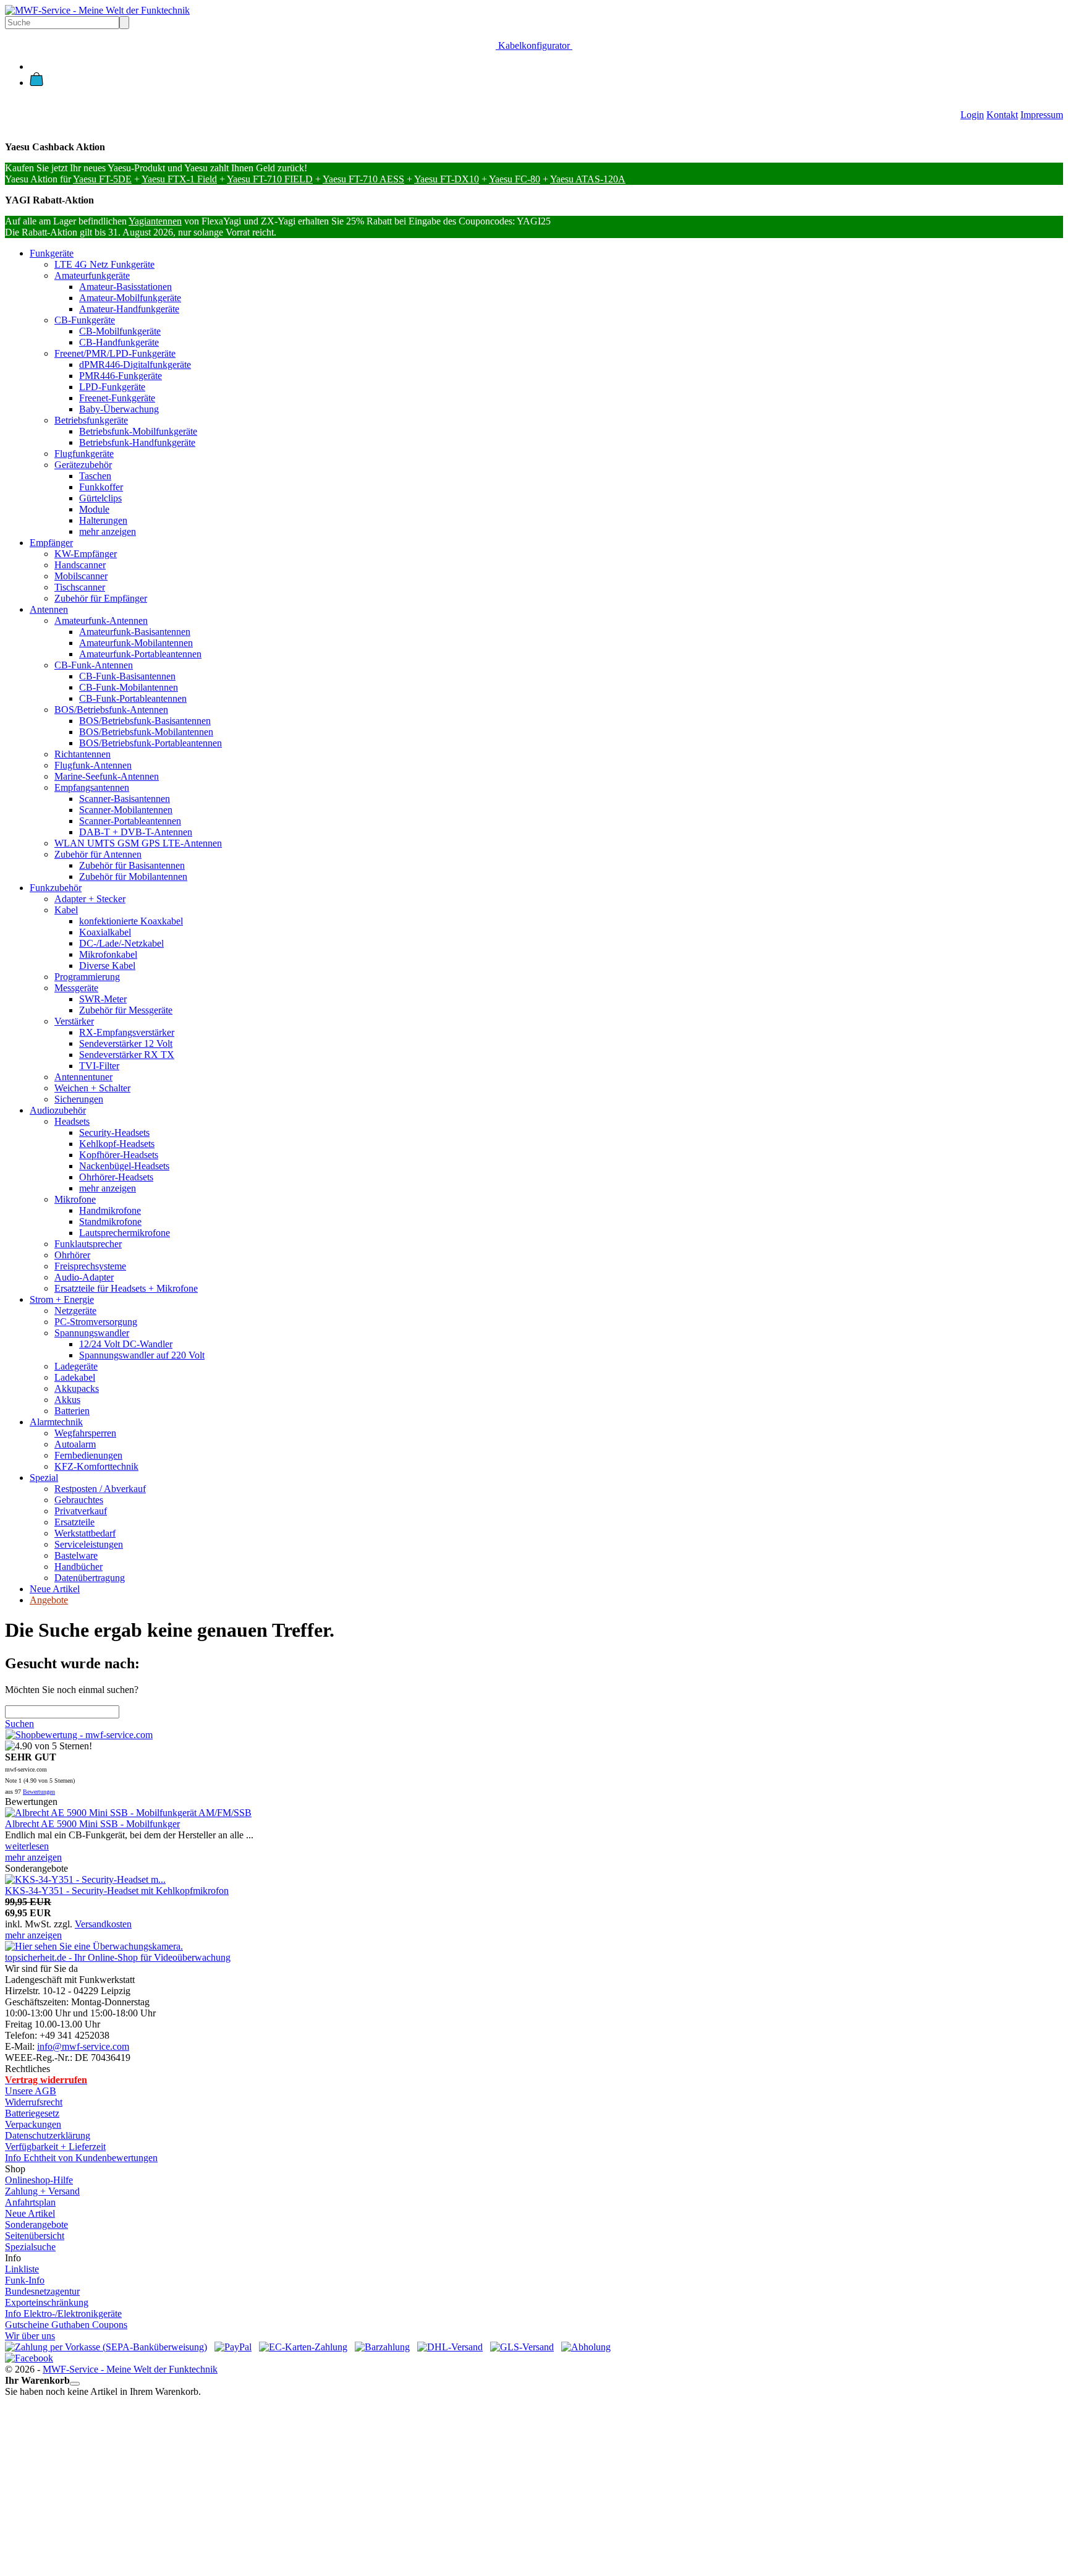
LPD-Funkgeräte (112, 387)
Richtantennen (83, 754)
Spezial (44, 1478)
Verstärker (74, 1021)
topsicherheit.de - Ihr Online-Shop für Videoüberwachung (118, 1957)
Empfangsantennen (92, 787)
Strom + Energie (62, 1299)
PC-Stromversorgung (96, 1322)
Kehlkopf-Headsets (117, 1144)
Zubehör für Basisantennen (132, 865)
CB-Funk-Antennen (94, 665)
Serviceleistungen (89, 1544)
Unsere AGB (31, 2091)
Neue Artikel (55, 1589)
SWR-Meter (103, 999)
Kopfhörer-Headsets (119, 1155)
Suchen (19, 1724)
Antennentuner (83, 1077)
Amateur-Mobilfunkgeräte (130, 298)
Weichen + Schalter (92, 1088)
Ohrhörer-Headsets (116, 1177)
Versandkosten (103, 1924)
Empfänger (51, 543)
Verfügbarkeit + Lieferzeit (55, 2147)
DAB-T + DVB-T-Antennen (136, 832)
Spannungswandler (92, 1333)
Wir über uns (30, 2336)
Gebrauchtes (79, 1500)
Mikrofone (75, 1199)
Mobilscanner (81, 576)
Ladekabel (75, 1377)
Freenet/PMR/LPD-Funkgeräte (115, 353)
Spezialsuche (30, 2247)
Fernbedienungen (88, 1455)
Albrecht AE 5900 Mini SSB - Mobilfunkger (92, 1824)
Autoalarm (75, 1444)
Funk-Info (25, 2280)
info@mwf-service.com (83, 2046)
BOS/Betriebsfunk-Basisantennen (145, 721)
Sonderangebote (36, 2224)
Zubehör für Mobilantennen (133, 876)
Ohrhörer (72, 1255)
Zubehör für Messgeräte (126, 1010)
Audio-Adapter (84, 1277)
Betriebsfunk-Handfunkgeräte (137, 442)
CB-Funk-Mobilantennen (129, 687)
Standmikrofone (110, 1222)
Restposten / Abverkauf (100, 1489)
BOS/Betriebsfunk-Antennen (111, 710)
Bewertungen (39, 1792)
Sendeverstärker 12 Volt (126, 1043)
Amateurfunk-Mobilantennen (136, 643)
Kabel (66, 910)
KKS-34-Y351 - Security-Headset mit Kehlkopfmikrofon (117, 1891)
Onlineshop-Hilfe (39, 2180)
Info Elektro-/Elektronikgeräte (63, 2314)
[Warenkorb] (36, 83)
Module (94, 509)
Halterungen (103, 520)
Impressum (1042, 115)
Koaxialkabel (105, 932)
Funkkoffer (101, 487)
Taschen (95, 476)
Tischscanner (80, 587)
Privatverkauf (81, 1511)
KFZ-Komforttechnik (96, 1466)
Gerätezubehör (83, 465)
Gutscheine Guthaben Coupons (66, 2325)
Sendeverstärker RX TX (127, 1055)
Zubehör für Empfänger (101, 598)
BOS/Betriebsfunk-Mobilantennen (146, 732)
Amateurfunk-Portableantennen (140, 654)
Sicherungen (79, 1099)
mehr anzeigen (108, 531)
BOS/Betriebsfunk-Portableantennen (150, 743)
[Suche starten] (124, 23)
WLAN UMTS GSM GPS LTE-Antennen (138, 843)
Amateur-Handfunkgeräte (129, 309)
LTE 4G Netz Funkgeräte (104, 264)
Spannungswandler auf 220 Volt (142, 1355)
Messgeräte (76, 988)
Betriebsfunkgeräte (91, 420)
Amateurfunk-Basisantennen (135, 632)
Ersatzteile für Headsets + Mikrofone (126, 1288)
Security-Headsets (114, 1132)
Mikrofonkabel (108, 954)
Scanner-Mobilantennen (126, 810)
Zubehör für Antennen (98, 854)
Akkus (67, 1400)
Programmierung (87, 977)
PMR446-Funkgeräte (121, 376)
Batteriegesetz (32, 2113)
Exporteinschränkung (47, 2302)
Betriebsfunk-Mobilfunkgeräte (138, 431)
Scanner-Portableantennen (130, 821)
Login (972, 115)
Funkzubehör (56, 888)
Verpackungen (33, 2124)
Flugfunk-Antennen (93, 765)
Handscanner (80, 565)
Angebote (49, 1600)
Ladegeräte (76, 1366)
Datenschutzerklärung (48, 2135)
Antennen (49, 609)
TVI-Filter (99, 1066)
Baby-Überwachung (119, 409)
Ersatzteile (74, 1522)
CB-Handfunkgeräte (119, 342)
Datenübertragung (90, 1578)
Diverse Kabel (107, 966)
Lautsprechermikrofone (125, 1233)
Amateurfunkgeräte (92, 275)
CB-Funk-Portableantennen (133, 698)
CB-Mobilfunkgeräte (120, 331)
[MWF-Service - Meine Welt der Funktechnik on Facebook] (29, 2358)
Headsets (72, 1121)
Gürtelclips (100, 498)
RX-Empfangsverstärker (127, 1032)
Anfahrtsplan (30, 2202)
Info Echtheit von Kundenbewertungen (81, 2158)
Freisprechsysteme (90, 1266)
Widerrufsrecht (34, 2102)
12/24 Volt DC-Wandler (126, 1344)
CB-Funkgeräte (85, 320)
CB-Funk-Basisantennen (127, 676)
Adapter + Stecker (90, 899)
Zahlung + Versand (42, 2191)
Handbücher (78, 1567)
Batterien (72, 1411)
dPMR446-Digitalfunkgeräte (135, 365)
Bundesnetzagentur (42, 2291)
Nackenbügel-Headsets (124, 1166)
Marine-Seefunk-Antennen (107, 776)
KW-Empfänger (86, 554)
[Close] (75, 2384)
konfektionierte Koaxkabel (131, 921)
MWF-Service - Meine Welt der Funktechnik (130, 2369)
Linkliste (22, 2269)
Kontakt (1002, 115)
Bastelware (76, 1555)
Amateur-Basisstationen (125, 287)
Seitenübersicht (35, 2236)
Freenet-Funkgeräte (117, 398)
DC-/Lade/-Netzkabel (121, 943)
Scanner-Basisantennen (125, 799)
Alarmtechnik (56, 1422)
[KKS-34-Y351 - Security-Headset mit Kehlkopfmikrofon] (85, 1879)
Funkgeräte (52, 253)
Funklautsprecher (88, 1244)
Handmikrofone (110, 1210)
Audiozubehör (58, 1110)
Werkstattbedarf (85, 1533)
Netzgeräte (75, 1311)
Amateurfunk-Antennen (101, 621)
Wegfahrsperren (85, 1433)
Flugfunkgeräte (84, 454)
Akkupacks (77, 1388)
